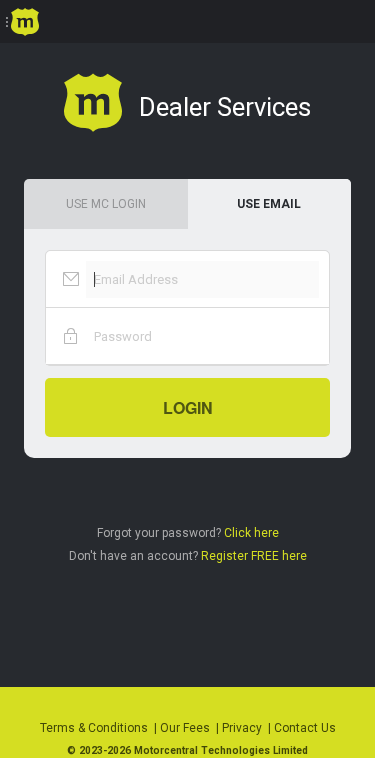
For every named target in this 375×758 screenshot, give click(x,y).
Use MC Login (106, 204)
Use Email (269, 204)
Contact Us (305, 728)
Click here (251, 533)
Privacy (242, 728)
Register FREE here (254, 556)
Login (188, 407)
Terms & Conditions (94, 728)
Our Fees (185, 728)
